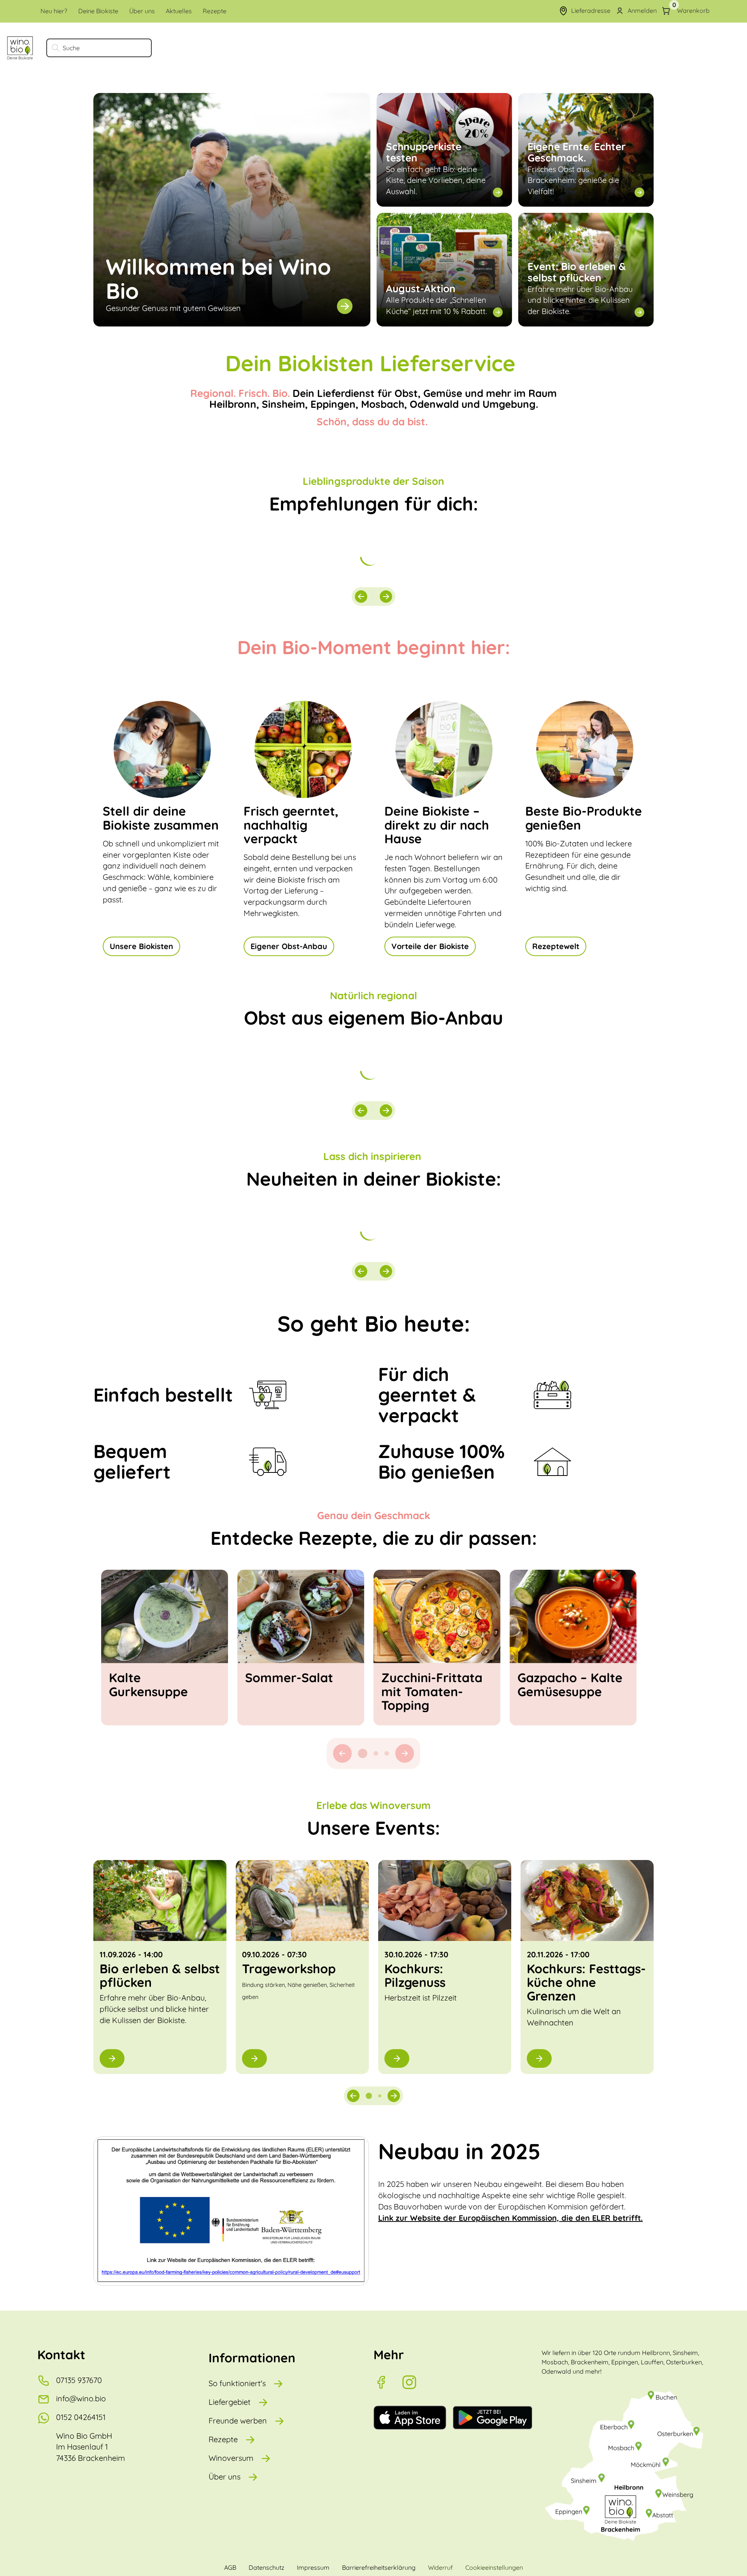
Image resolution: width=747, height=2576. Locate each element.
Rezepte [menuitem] (215, 11)
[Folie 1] (369, 2096)
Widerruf (440, 2567)
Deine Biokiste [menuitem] (98, 11)
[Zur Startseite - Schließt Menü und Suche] (20, 48)
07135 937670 (79, 2380)
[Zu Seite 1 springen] (360, 1753)
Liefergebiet (230, 2402)
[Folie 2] (380, 2096)
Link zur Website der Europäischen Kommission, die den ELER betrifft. (510, 2218)
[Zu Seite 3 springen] (387, 1753)
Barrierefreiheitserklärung (379, 2567)
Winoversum (231, 2458)
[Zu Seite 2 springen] (373, 1753)
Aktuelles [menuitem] (179, 11)
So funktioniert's (237, 2383)
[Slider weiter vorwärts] (386, 597)
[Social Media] (388, 2382)
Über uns (224, 2477)
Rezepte (223, 2439)
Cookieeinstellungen (494, 2567)
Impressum (313, 2567)
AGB (230, 2567)
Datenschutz (267, 2567)
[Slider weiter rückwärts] (361, 597)
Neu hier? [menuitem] (54, 11)
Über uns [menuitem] (142, 11)
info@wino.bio (81, 2398)
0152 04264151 (81, 2417)
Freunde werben (238, 2421)
